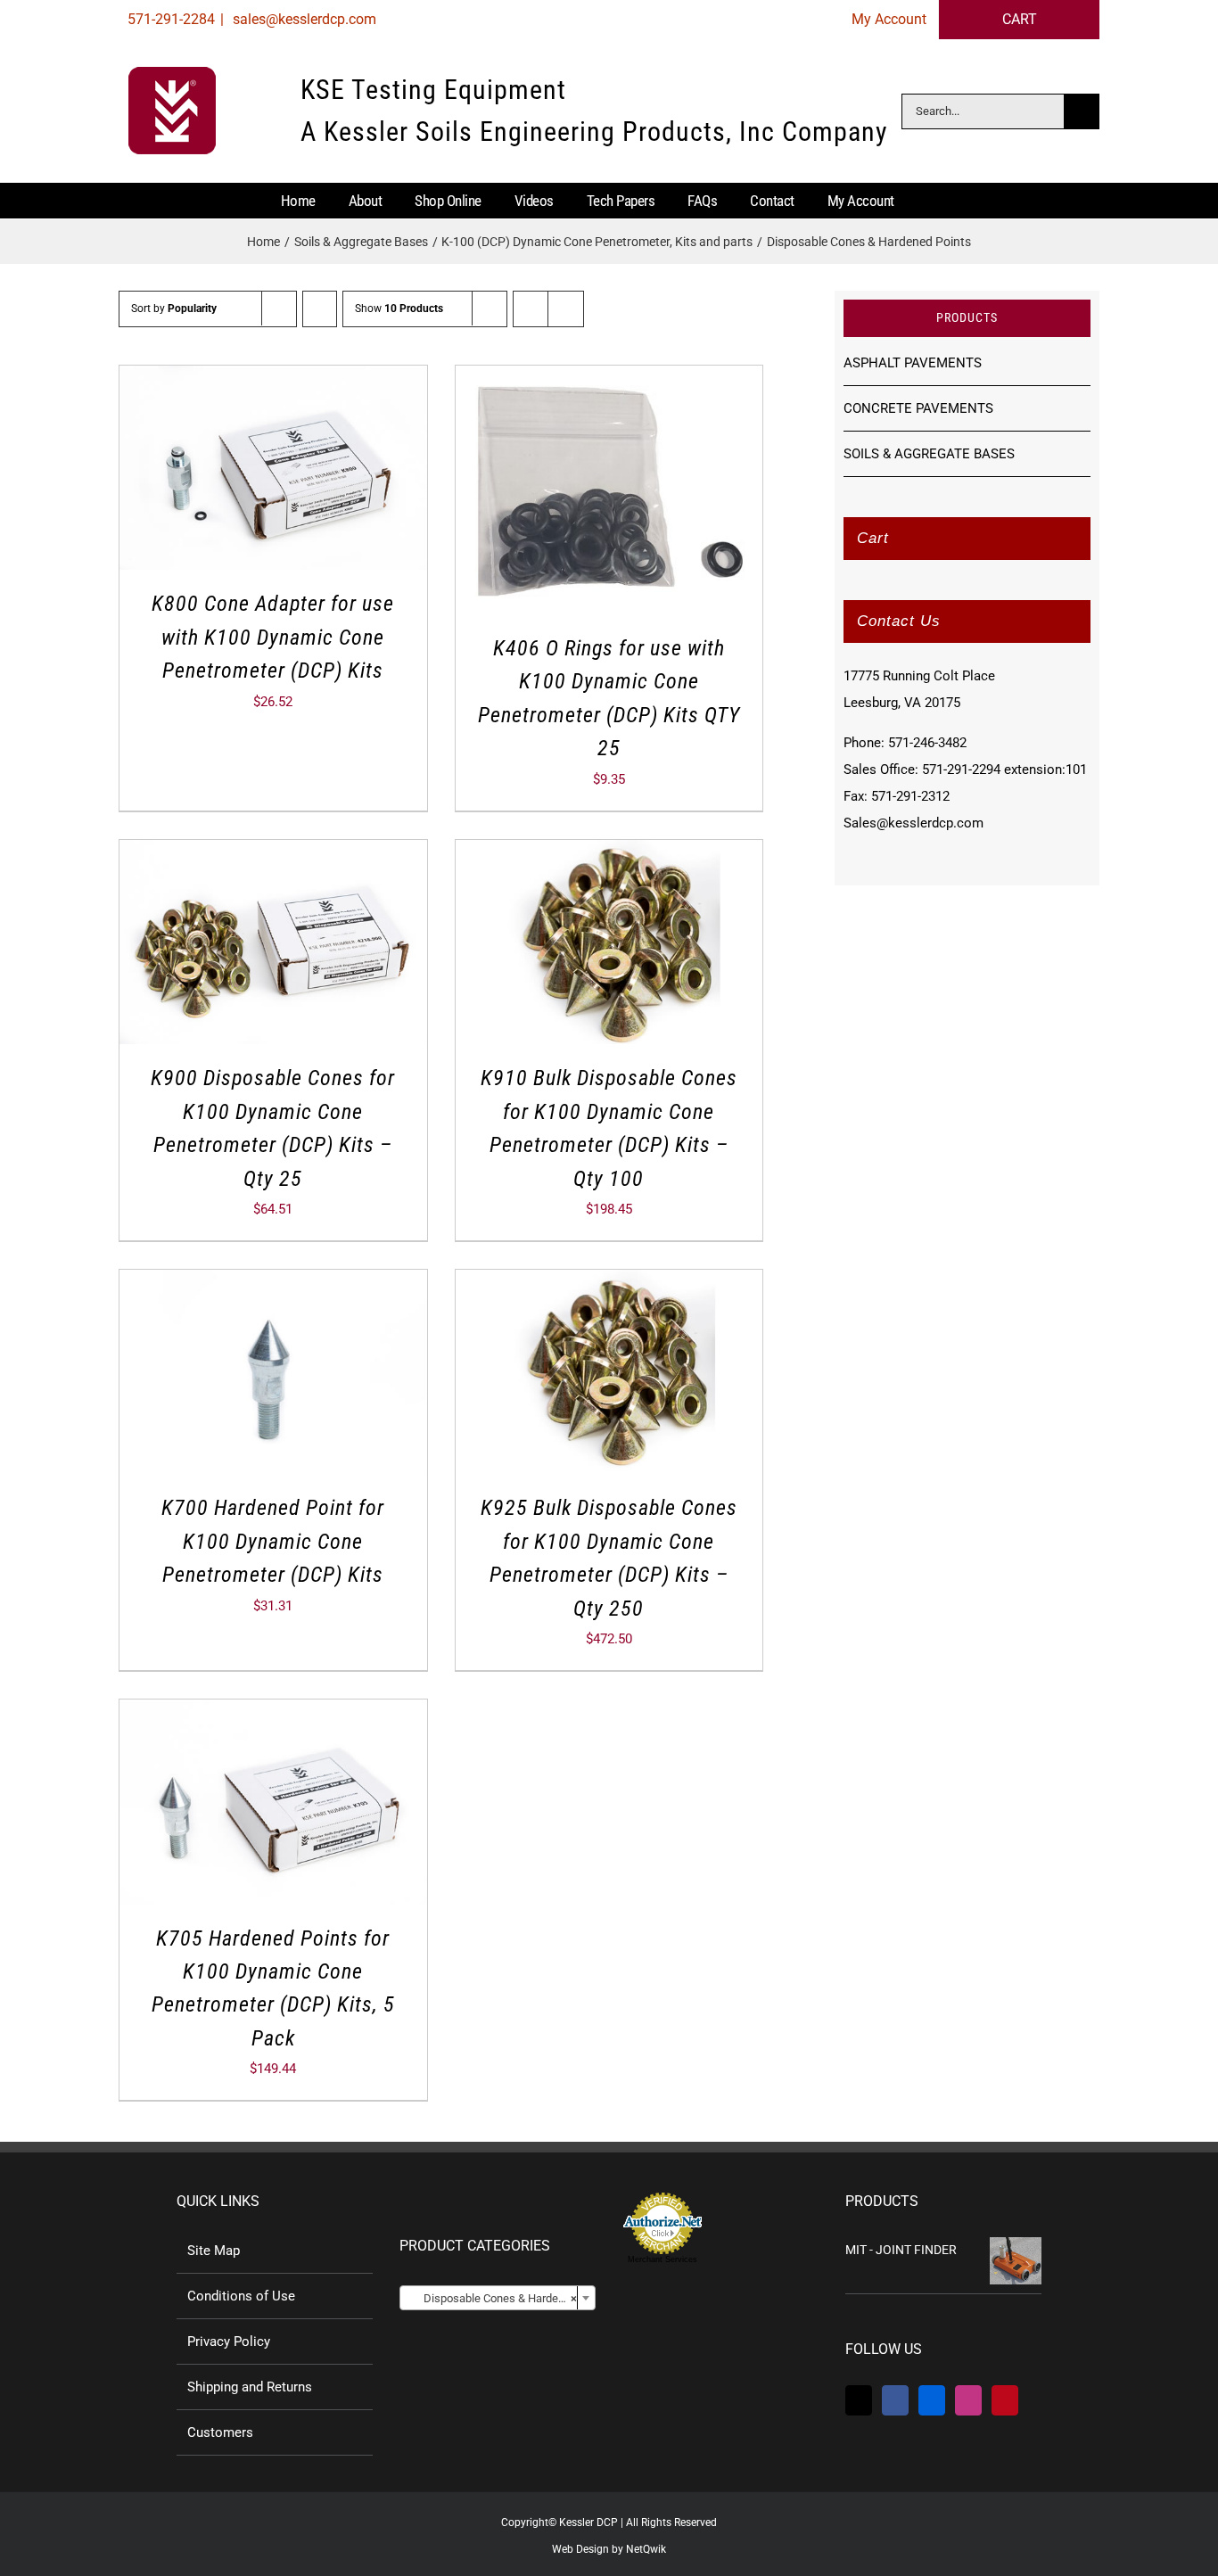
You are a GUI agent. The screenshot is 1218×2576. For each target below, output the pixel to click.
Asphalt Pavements (913, 363)
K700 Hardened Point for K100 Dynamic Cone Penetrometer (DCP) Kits (273, 1541)
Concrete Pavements (918, 408)
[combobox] (498, 2298)
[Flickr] (932, 2400)
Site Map (214, 2251)
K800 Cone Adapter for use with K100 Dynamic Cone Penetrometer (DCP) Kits (273, 637)
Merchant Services (662, 2259)
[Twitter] (859, 2400)
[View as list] (566, 309)
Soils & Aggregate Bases (929, 454)
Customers (220, 2432)
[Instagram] (968, 2400)
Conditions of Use (241, 2296)
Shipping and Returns (250, 2387)
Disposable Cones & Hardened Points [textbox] (501, 2298)
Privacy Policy (229, 2341)
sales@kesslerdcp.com (303, 19)
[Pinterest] (1005, 2400)
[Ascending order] (320, 309)
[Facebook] (895, 2400)
